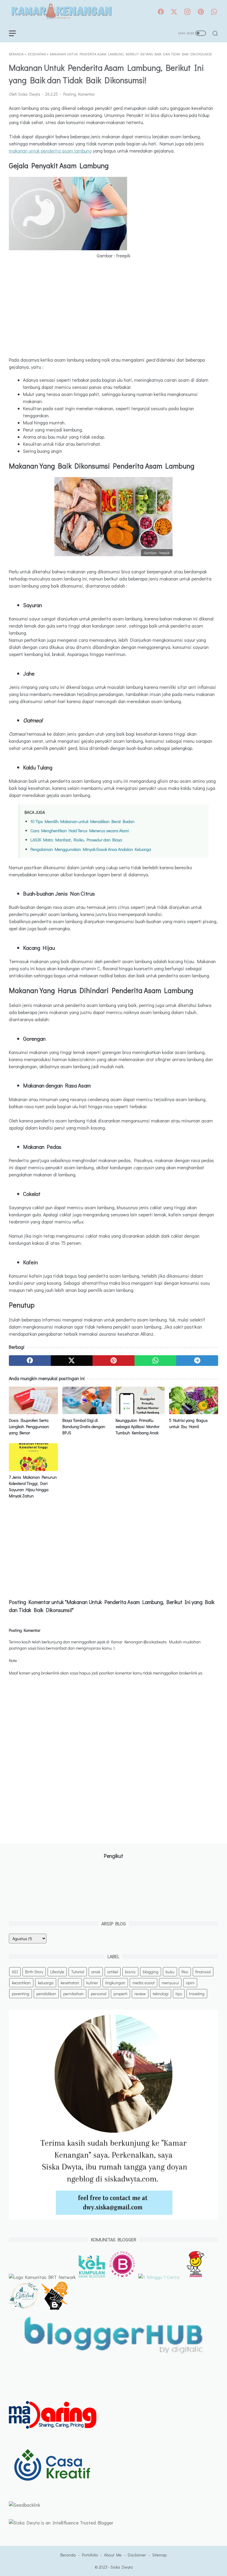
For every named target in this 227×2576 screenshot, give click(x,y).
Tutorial (78, 1972)
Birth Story (34, 1972)
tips (179, 1994)
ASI (15, 1972)
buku (170, 1972)
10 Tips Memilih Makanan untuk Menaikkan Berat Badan (82, 821)
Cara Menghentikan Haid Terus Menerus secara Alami (80, 831)
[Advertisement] (113, 308)
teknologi (161, 1994)
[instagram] (187, 12)
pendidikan (46, 1994)
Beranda (68, 2555)
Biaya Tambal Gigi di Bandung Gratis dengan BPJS (84, 1426)
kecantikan (21, 1983)
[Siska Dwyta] (61, 12)
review (140, 1994)
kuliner (92, 1983)
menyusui (170, 1983)
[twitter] (174, 12)
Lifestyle (57, 1972)
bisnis (130, 1972)
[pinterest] (201, 12)
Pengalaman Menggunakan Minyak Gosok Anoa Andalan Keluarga (91, 849)
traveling (197, 1994)
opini (190, 1983)
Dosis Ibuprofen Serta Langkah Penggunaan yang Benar (29, 1426)
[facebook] (161, 12)
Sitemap (159, 2555)
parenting (21, 1994)
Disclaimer (137, 2555)
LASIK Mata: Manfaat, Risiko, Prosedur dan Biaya (76, 840)
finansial (203, 1972)
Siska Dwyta (122, 2567)
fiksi (185, 1972)
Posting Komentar (79, 94)
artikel (113, 1972)
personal (99, 1994)
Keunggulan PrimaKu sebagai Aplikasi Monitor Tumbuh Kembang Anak (138, 1426)
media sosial (144, 1983)
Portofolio (90, 2555)
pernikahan (73, 1994)
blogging (151, 1972)
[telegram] (197, 1361)
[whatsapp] (214, 12)
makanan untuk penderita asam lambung (50, 151)
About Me (113, 2555)
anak (96, 1972)
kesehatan (70, 1983)
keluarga (46, 1983)
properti (120, 1994)
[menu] (16, 33)
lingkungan (115, 1983)
